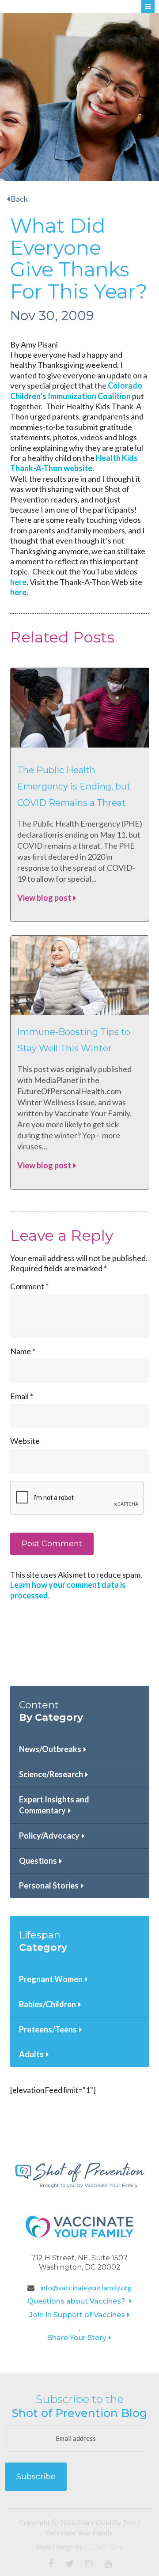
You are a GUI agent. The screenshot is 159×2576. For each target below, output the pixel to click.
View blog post (44, 898)
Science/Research (51, 1774)
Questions (38, 1861)
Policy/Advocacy (49, 1836)
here (18, 582)
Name (23, 1351)
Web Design (55, 2547)
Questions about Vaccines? (77, 2301)
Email (22, 1396)
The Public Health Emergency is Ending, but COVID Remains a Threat (74, 787)
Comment (29, 1286)
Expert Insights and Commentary (54, 1805)
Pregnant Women (51, 1979)
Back (19, 199)
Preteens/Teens (48, 2029)
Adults (31, 2054)
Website (25, 1441)
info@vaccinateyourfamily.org (85, 2287)
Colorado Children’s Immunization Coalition (76, 391)
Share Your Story (77, 2338)
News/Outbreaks (50, 1749)
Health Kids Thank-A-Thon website (74, 463)
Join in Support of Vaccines (77, 2315)
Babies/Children (47, 2004)
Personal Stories (49, 1885)
